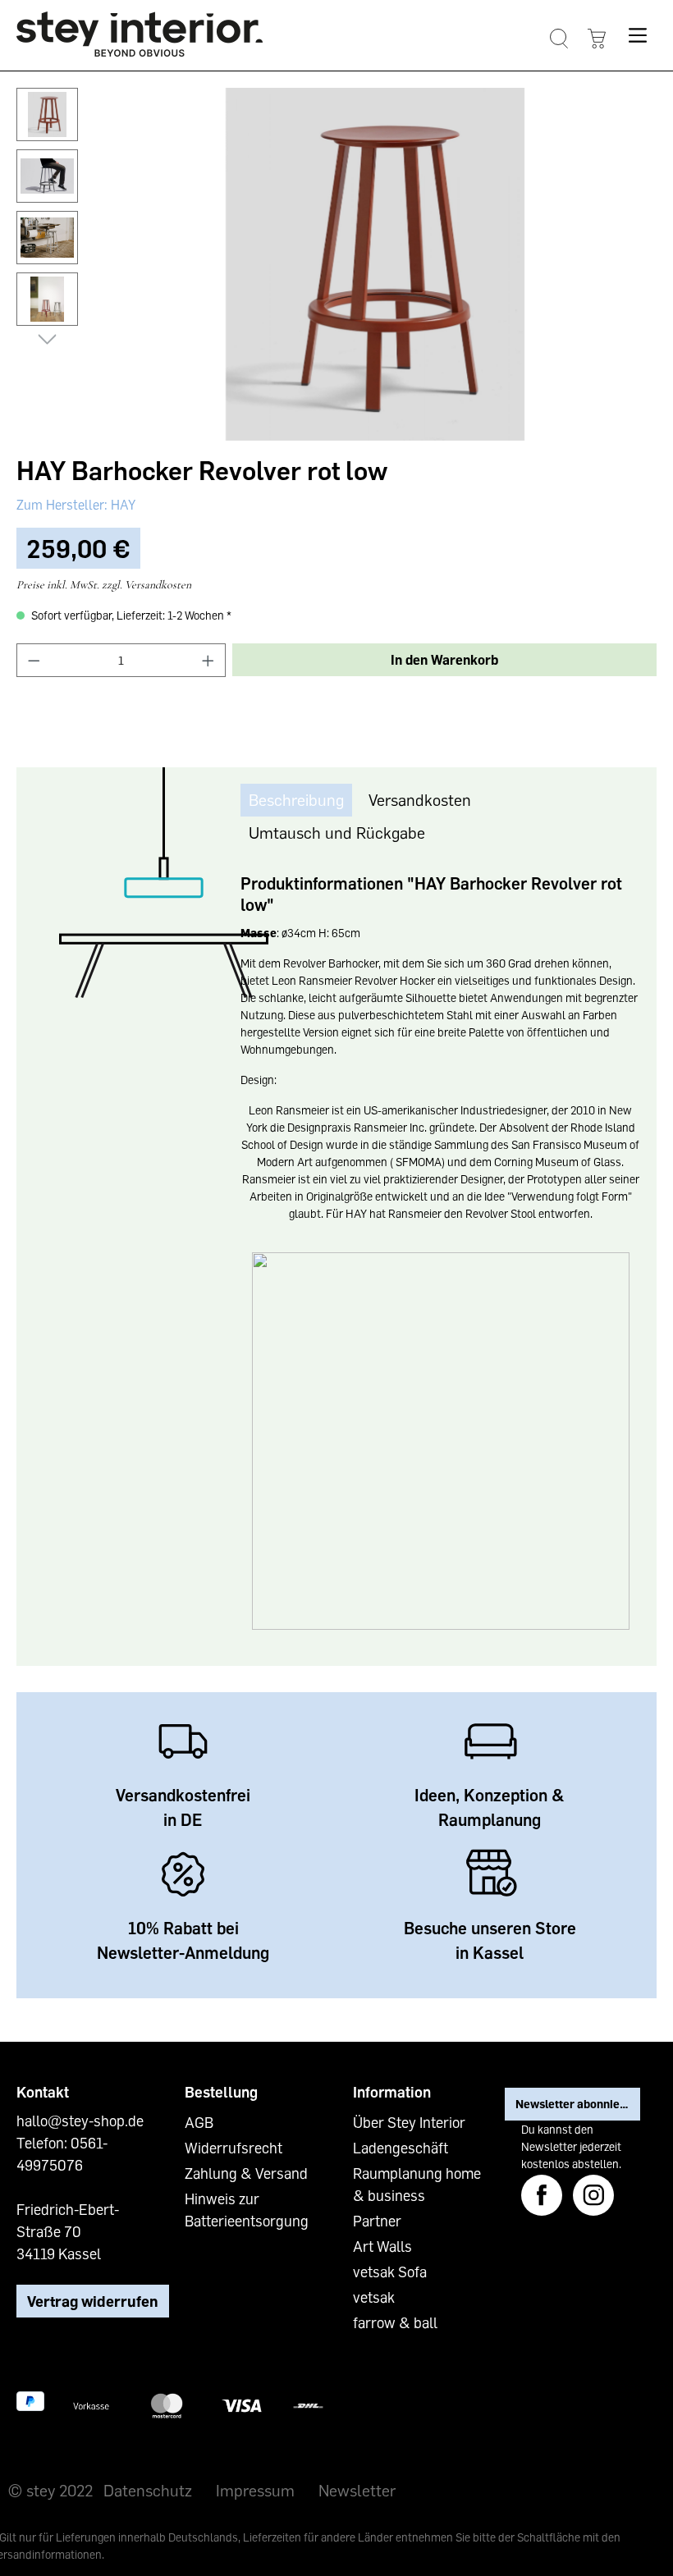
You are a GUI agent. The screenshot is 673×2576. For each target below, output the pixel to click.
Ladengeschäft (401, 2148)
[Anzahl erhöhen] (208, 660)
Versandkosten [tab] (420, 799)
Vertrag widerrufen (93, 2301)
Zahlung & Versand (246, 2173)
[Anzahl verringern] (34, 660)
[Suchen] (559, 39)
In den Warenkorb (444, 660)
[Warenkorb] (596, 39)
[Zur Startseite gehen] (140, 34)
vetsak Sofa (390, 2272)
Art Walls (382, 2246)
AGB (199, 2122)
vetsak (374, 2297)
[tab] (296, 800)
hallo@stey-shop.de (80, 2121)
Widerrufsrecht (233, 2148)
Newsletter (357, 2490)
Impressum (255, 2490)
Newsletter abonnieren (577, 2104)
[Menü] (637, 35)
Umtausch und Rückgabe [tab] (337, 832)
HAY (121, 505)
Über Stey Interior (409, 2122)
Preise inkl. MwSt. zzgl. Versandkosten (104, 585)
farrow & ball (395, 2322)
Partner (377, 2221)
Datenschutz (148, 2490)
